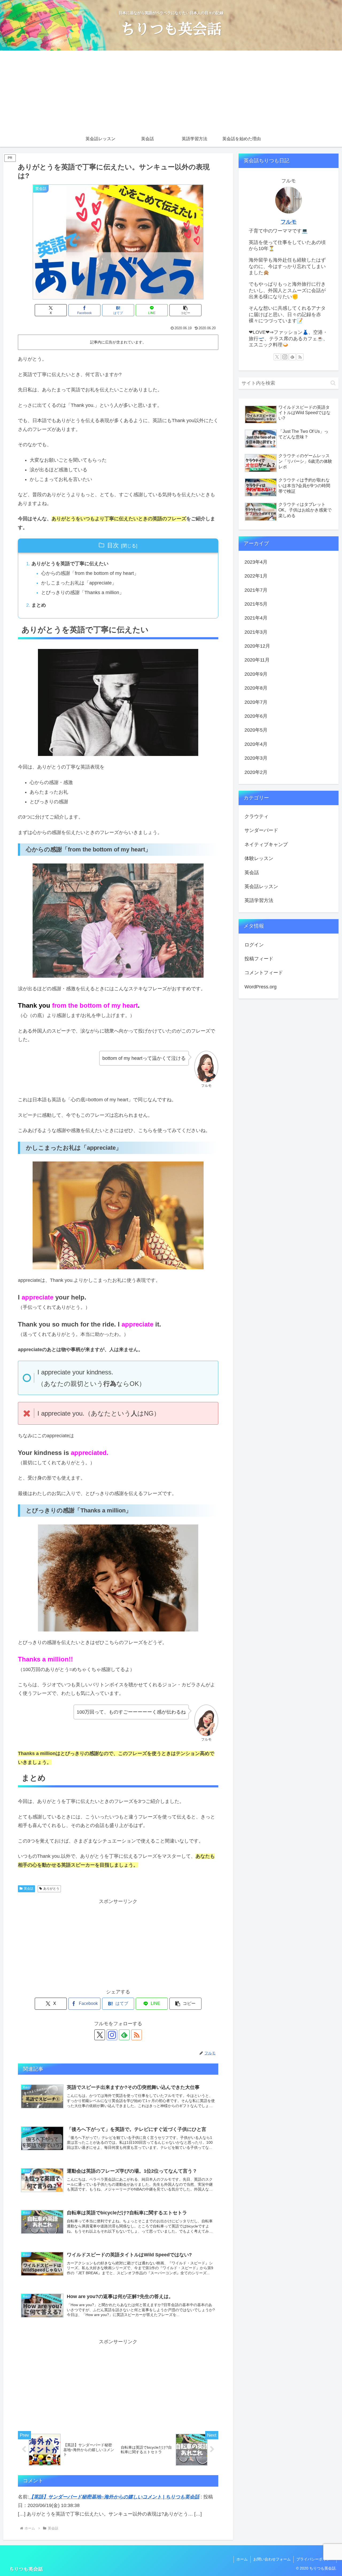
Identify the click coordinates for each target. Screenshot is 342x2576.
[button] (185, 310)
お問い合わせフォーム (272, 2559)
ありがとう (51, 1889)
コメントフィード (264, 973)
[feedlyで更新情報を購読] (124, 2035)
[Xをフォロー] (100, 2035)
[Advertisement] (171, 91)
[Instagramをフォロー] (112, 2035)
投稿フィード (259, 959)
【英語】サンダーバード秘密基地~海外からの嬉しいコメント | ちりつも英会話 (114, 2497)
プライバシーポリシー (315, 2559)
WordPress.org (261, 987)
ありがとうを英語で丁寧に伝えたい (70, 564)
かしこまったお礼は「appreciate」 (79, 583)
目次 (113, 545)
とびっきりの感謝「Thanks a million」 (83, 593)
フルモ (289, 222)
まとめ (39, 605)
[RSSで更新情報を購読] (137, 2035)
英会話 (29, 1889)
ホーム (242, 2559)
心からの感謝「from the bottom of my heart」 (90, 573)
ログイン (254, 945)
